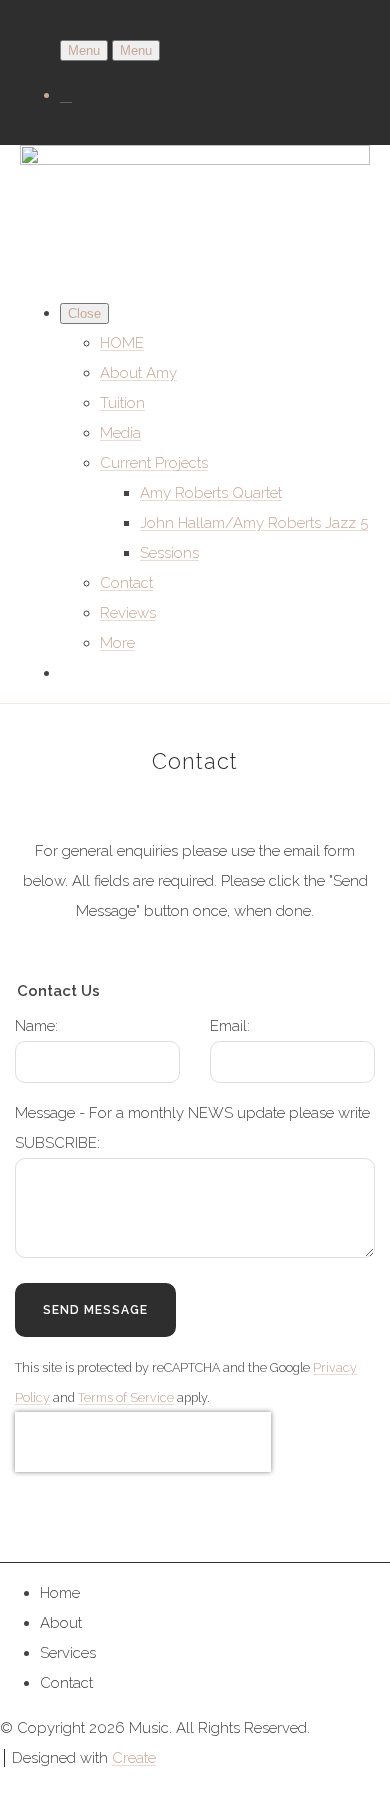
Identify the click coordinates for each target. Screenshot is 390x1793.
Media (120, 433)
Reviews (128, 613)
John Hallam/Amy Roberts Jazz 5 (254, 523)
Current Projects (154, 463)
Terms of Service (126, 1397)
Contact (126, 583)
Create (134, 1758)
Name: (36, 1026)
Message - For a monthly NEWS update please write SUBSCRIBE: (192, 1128)
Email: (230, 1026)
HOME (122, 343)
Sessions (169, 553)
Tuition (122, 403)
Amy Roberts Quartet (211, 493)
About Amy (138, 373)
